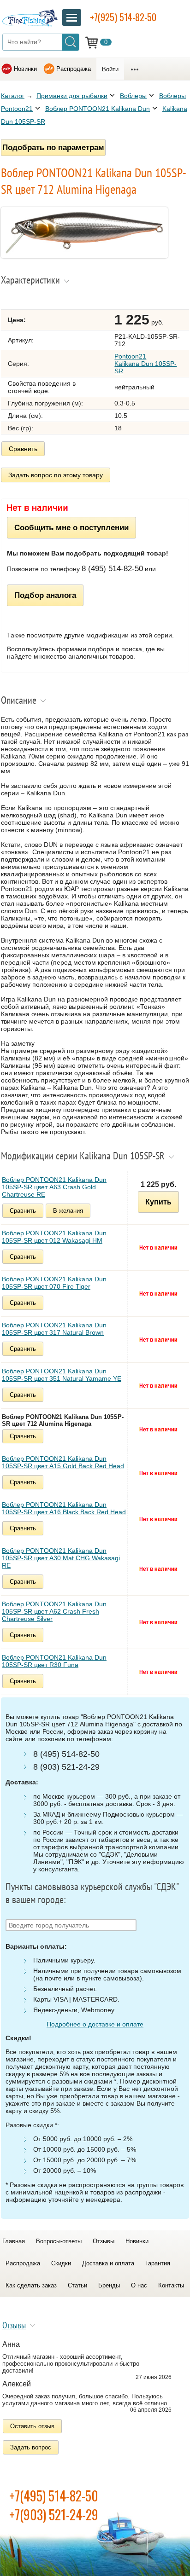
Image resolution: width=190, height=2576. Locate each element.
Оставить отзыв (32, 2426)
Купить (158, 1202)
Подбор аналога (45, 595)
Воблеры (133, 96)
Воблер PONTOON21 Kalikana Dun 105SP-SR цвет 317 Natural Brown (54, 1329)
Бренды (109, 2285)
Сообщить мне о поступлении (71, 527)
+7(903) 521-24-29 (54, 2515)
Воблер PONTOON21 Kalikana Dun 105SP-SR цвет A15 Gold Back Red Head (63, 1462)
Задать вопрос (31, 2447)
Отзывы (104, 2241)
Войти (110, 69)
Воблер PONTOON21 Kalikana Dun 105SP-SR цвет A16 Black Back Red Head (64, 1508)
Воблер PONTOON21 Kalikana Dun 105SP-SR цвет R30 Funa (54, 1661)
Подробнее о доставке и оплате (95, 2024)
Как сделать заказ (31, 2285)
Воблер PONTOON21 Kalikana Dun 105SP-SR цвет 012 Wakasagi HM (54, 1237)
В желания (68, 1211)
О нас (139, 2285)
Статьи (77, 2285)
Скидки (61, 2263)
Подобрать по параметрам (53, 147)
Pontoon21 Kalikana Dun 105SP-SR (145, 364)
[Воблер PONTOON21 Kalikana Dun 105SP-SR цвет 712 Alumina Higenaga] (84, 256)
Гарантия (158, 2263)
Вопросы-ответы (59, 2241)
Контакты (171, 2285)
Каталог (13, 96)
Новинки (25, 69)
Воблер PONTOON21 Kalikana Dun (98, 109)
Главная (14, 2241)
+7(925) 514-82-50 (123, 17)
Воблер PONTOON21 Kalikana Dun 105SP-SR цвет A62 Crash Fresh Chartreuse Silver (54, 1611)
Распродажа (74, 69)
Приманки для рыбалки (72, 96)
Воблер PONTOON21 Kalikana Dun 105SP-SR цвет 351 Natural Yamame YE (62, 1375)
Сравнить (23, 449)
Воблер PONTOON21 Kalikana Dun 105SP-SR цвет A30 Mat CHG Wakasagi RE (61, 1558)
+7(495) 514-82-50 (54, 2496)
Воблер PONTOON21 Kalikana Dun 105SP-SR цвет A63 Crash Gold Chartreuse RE (54, 1187)
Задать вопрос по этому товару (56, 475)
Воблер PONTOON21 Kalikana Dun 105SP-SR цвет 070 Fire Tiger (54, 1283)
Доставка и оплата (108, 2263)
